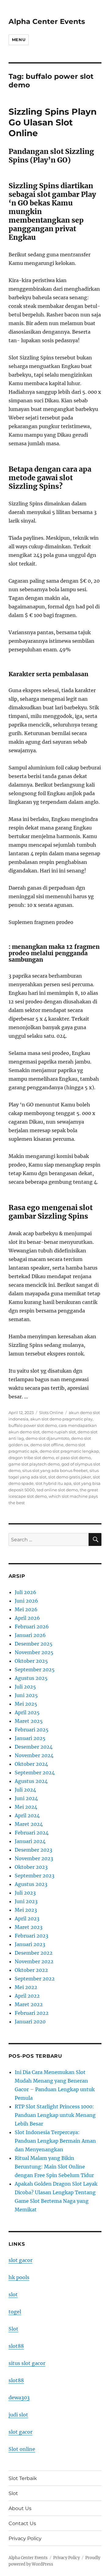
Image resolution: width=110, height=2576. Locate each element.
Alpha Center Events (47, 21)
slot (13, 2294)
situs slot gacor (27, 2363)
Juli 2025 (25, 1687)
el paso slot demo (73, 1458)
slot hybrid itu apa (53, 1483)
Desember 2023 (33, 1850)
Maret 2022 (29, 2004)
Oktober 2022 (31, 1970)
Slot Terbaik (23, 2478)
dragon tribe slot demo (31, 1458)
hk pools (19, 2277)
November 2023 (34, 1858)
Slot (13, 2329)
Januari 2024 (30, 1841)
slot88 (16, 2346)
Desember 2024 (34, 1747)
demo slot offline (47, 1445)
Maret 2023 (29, 1927)
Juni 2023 (26, 1901)
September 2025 (35, 1669)
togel (15, 2312)
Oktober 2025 (31, 1661)
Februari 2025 (32, 1730)
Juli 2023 (25, 1893)
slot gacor (20, 2260)
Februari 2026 (32, 1627)
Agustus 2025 (31, 1678)
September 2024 (35, 1773)
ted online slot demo (57, 1490)
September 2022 (35, 1979)
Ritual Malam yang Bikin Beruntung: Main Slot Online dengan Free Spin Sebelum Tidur (54, 2167)
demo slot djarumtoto (48, 1438)
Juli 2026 (26, 1592)
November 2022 (34, 1961)
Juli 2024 (25, 1790)
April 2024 (27, 1815)
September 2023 (35, 1876)
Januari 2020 (30, 2022)
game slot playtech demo (34, 1464)
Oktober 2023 (31, 1867)
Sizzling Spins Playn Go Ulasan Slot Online (53, 122)
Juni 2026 (26, 1601)
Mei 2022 (26, 1987)
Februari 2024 (32, 1833)
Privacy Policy (25, 2538)
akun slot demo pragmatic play (61, 1419)
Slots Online (51, 1413)
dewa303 (19, 2398)
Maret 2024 (29, 1824)
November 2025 (34, 1652)
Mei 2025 (26, 1704)
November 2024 (34, 1755)
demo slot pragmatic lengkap (69, 1451)
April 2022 (27, 1996)
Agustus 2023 (31, 1884)
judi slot (18, 2415)
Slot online (22, 2449)
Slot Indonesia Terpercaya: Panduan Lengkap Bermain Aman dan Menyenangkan (55, 2141)
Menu (19, 40)
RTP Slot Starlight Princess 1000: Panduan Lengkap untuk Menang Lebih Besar (55, 2115)
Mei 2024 (26, 1807)
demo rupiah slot (59, 1432)
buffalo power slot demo (33, 1425)
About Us (20, 2508)
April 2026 (27, 1618)
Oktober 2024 (31, 1764)
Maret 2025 (29, 1721)
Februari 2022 (32, 2013)
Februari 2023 (31, 1936)
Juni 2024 (26, 1798)
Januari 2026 (30, 1635)
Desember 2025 (34, 1644)
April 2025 (27, 1712)
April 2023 (27, 1919)
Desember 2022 (34, 1953)
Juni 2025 (26, 1695)
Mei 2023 (26, 1910)
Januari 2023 (30, 1944)
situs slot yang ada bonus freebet (55, 1470)
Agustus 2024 (31, 1781)
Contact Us (22, 2523)
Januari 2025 (30, 1738)
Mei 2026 (26, 1609)
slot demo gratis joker (70, 1477)
